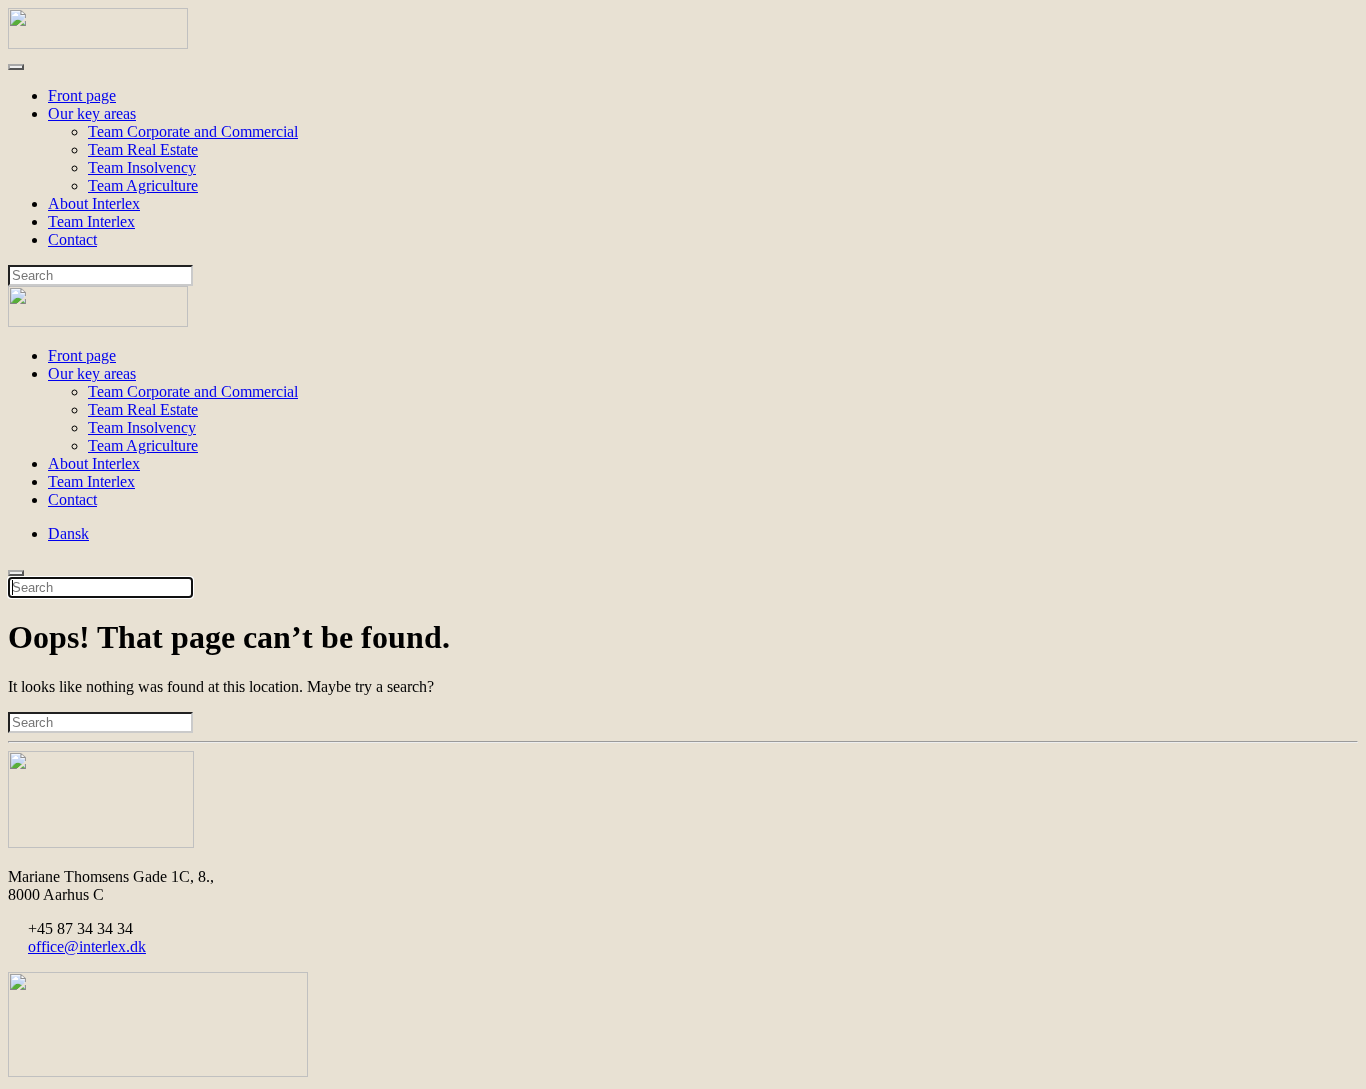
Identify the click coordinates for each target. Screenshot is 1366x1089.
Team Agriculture (143, 185)
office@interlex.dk (87, 946)
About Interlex (94, 203)
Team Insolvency (142, 167)
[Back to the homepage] (98, 43)
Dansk (68, 533)
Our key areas (92, 113)
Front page (82, 95)
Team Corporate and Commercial (193, 131)
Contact (72, 239)
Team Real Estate (143, 149)
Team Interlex (91, 221)
